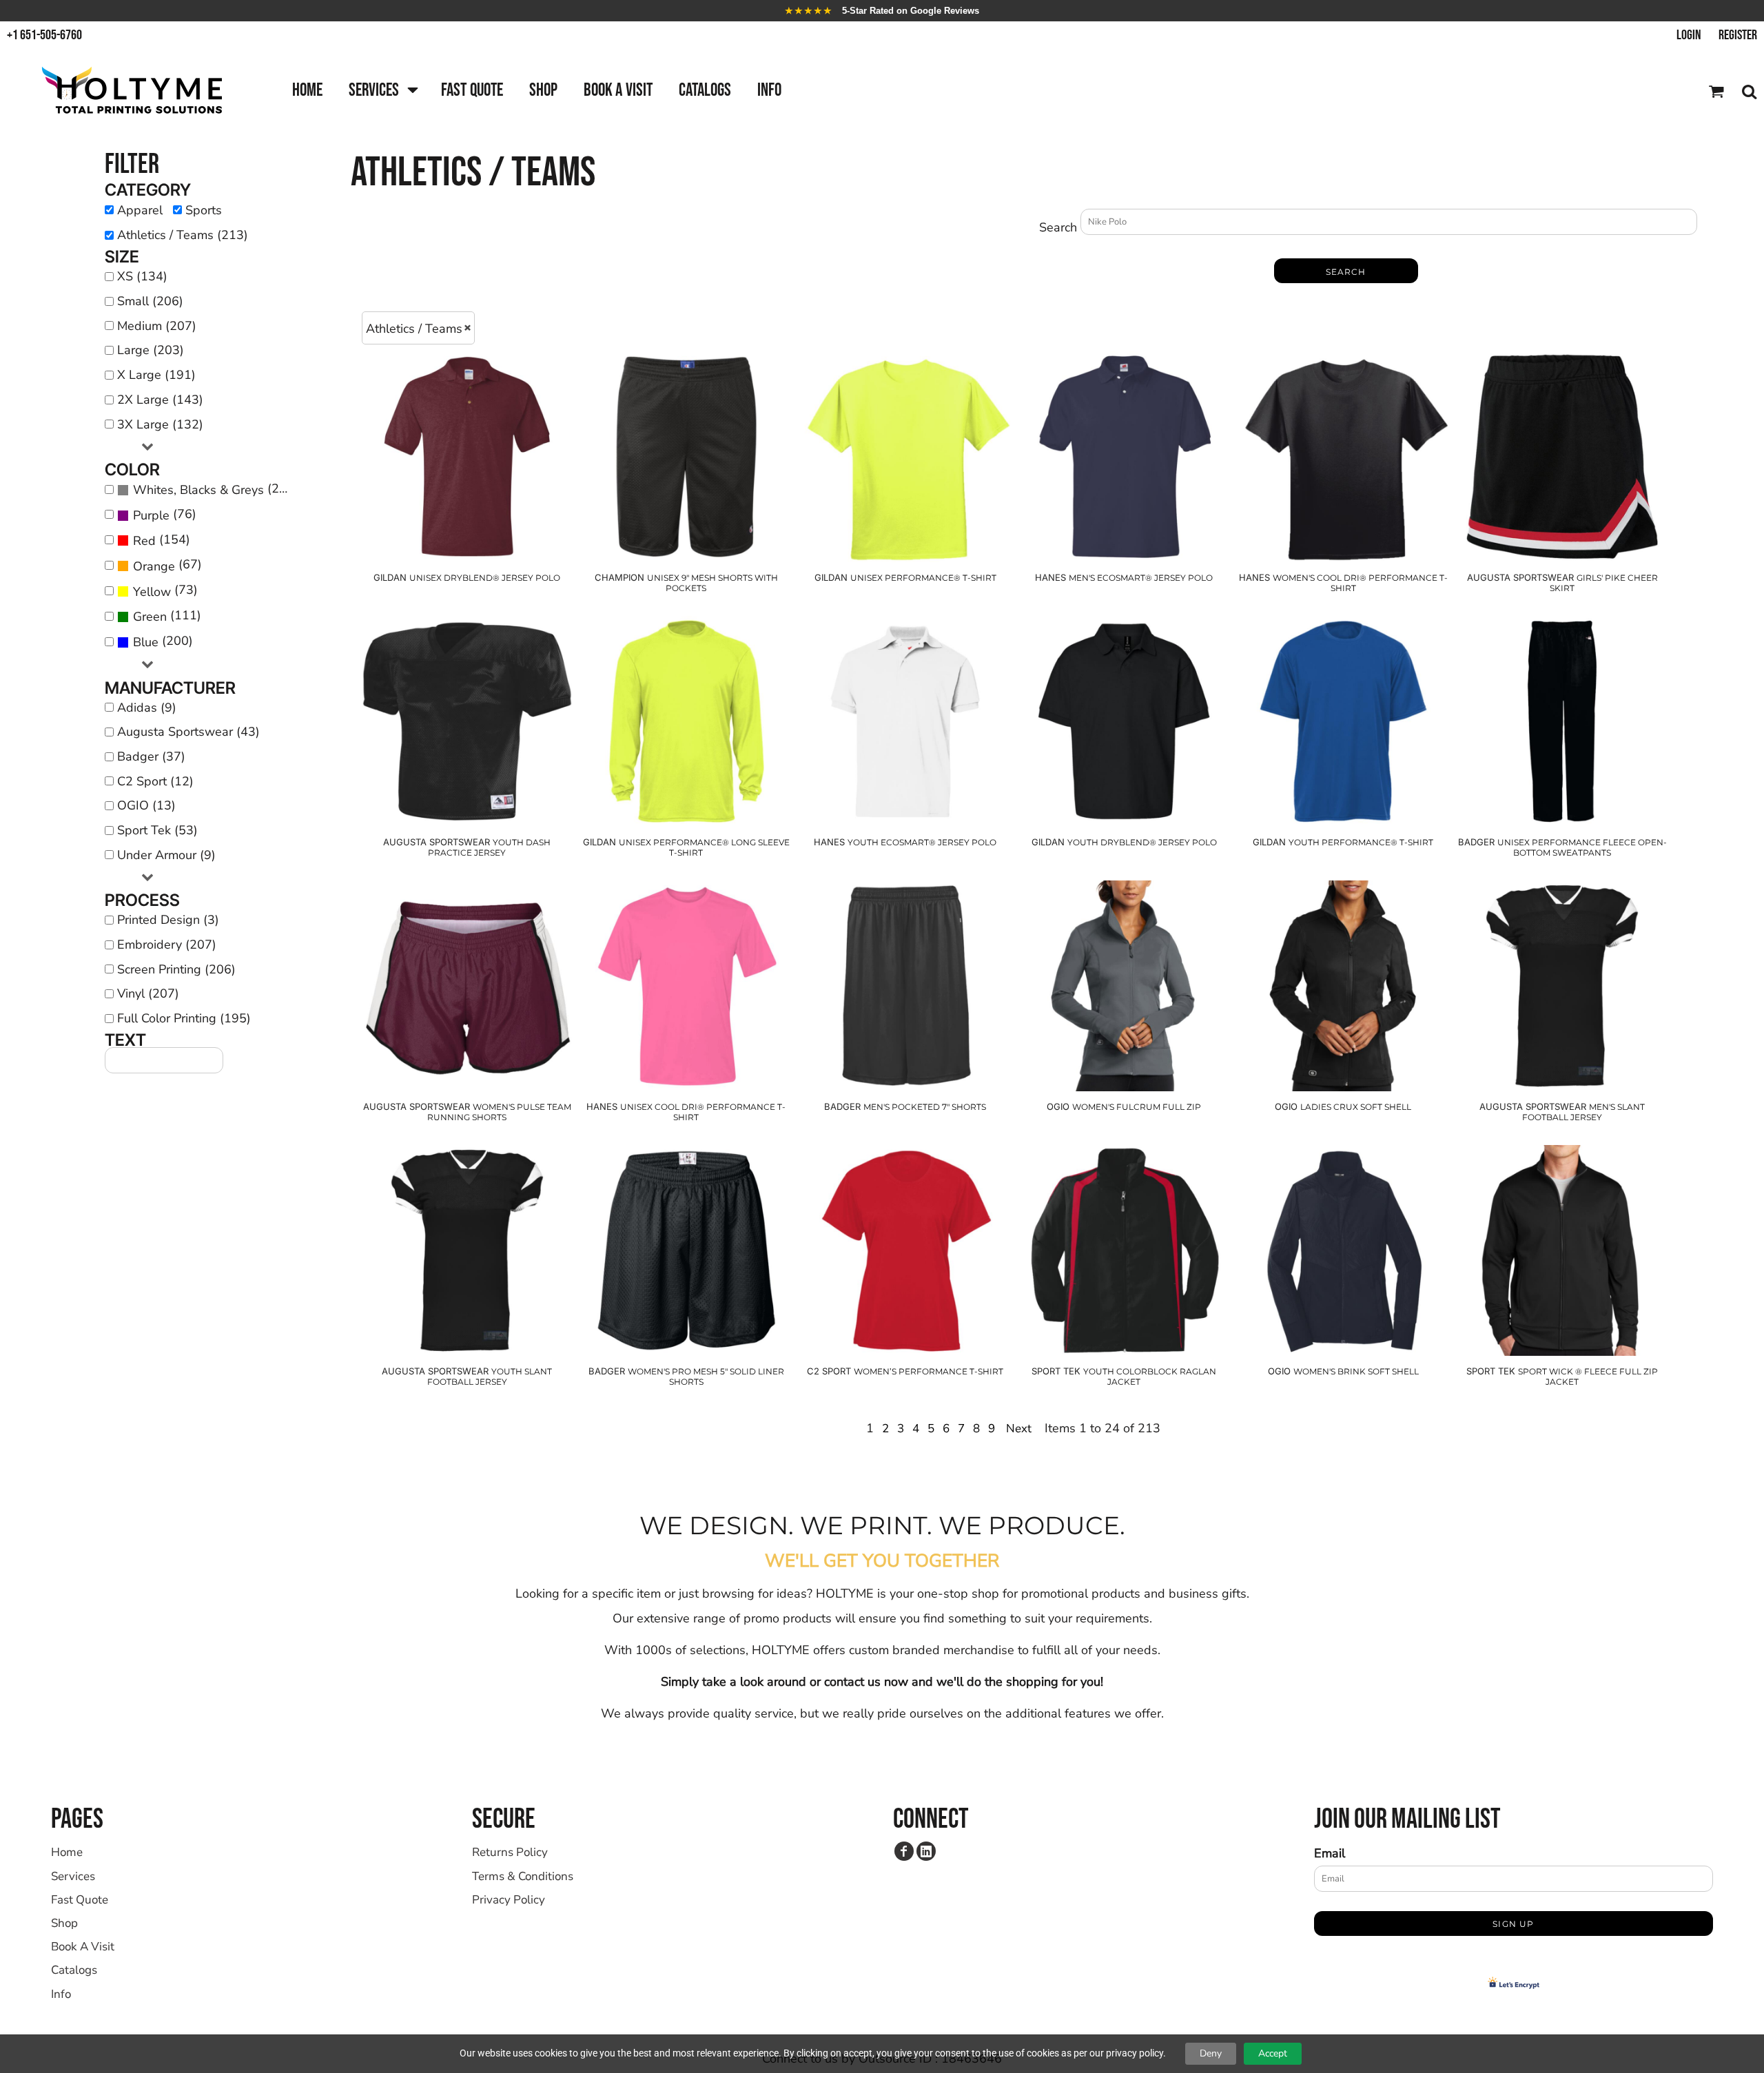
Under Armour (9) (166, 855)
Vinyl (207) (148, 993)
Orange (154, 566)
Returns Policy (510, 1852)
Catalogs (74, 1970)
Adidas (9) (147, 708)
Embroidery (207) (167, 945)
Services (73, 1876)
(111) (167, 616)
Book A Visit (83, 1947)
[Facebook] (904, 1851)
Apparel (140, 210)
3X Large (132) (160, 424)
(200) (163, 641)
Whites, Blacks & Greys (198, 490)
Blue (146, 642)
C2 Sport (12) (155, 781)
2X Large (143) (160, 400)
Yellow (152, 592)
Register (1738, 35)
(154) (162, 540)
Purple (151, 515)
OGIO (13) (146, 805)
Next (1019, 1429)
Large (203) (151, 350)
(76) (165, 515)
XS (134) (142, 276)
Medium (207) (157, 326)
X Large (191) (156, 375)
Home (67, 1852)
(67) (167, 565)
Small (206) (150, 301)
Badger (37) (151, 756)
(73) (165, 590)
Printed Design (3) (168, 920)
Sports (204, 210)
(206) (216, 489)
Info (61, 1994)
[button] (382, 91)
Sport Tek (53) (157, 830)
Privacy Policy (509, 1900)
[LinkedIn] (926, 1851)
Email (1330, 1853)
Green (150, 617)
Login (1689, 35)
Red (144, 541)
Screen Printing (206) (176, 969)
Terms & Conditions (523, 1876)
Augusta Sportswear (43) (188, 732)
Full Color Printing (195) (184, 1018)
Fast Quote (80, 1900)
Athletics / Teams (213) (183, 235)
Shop (64, 1923)
